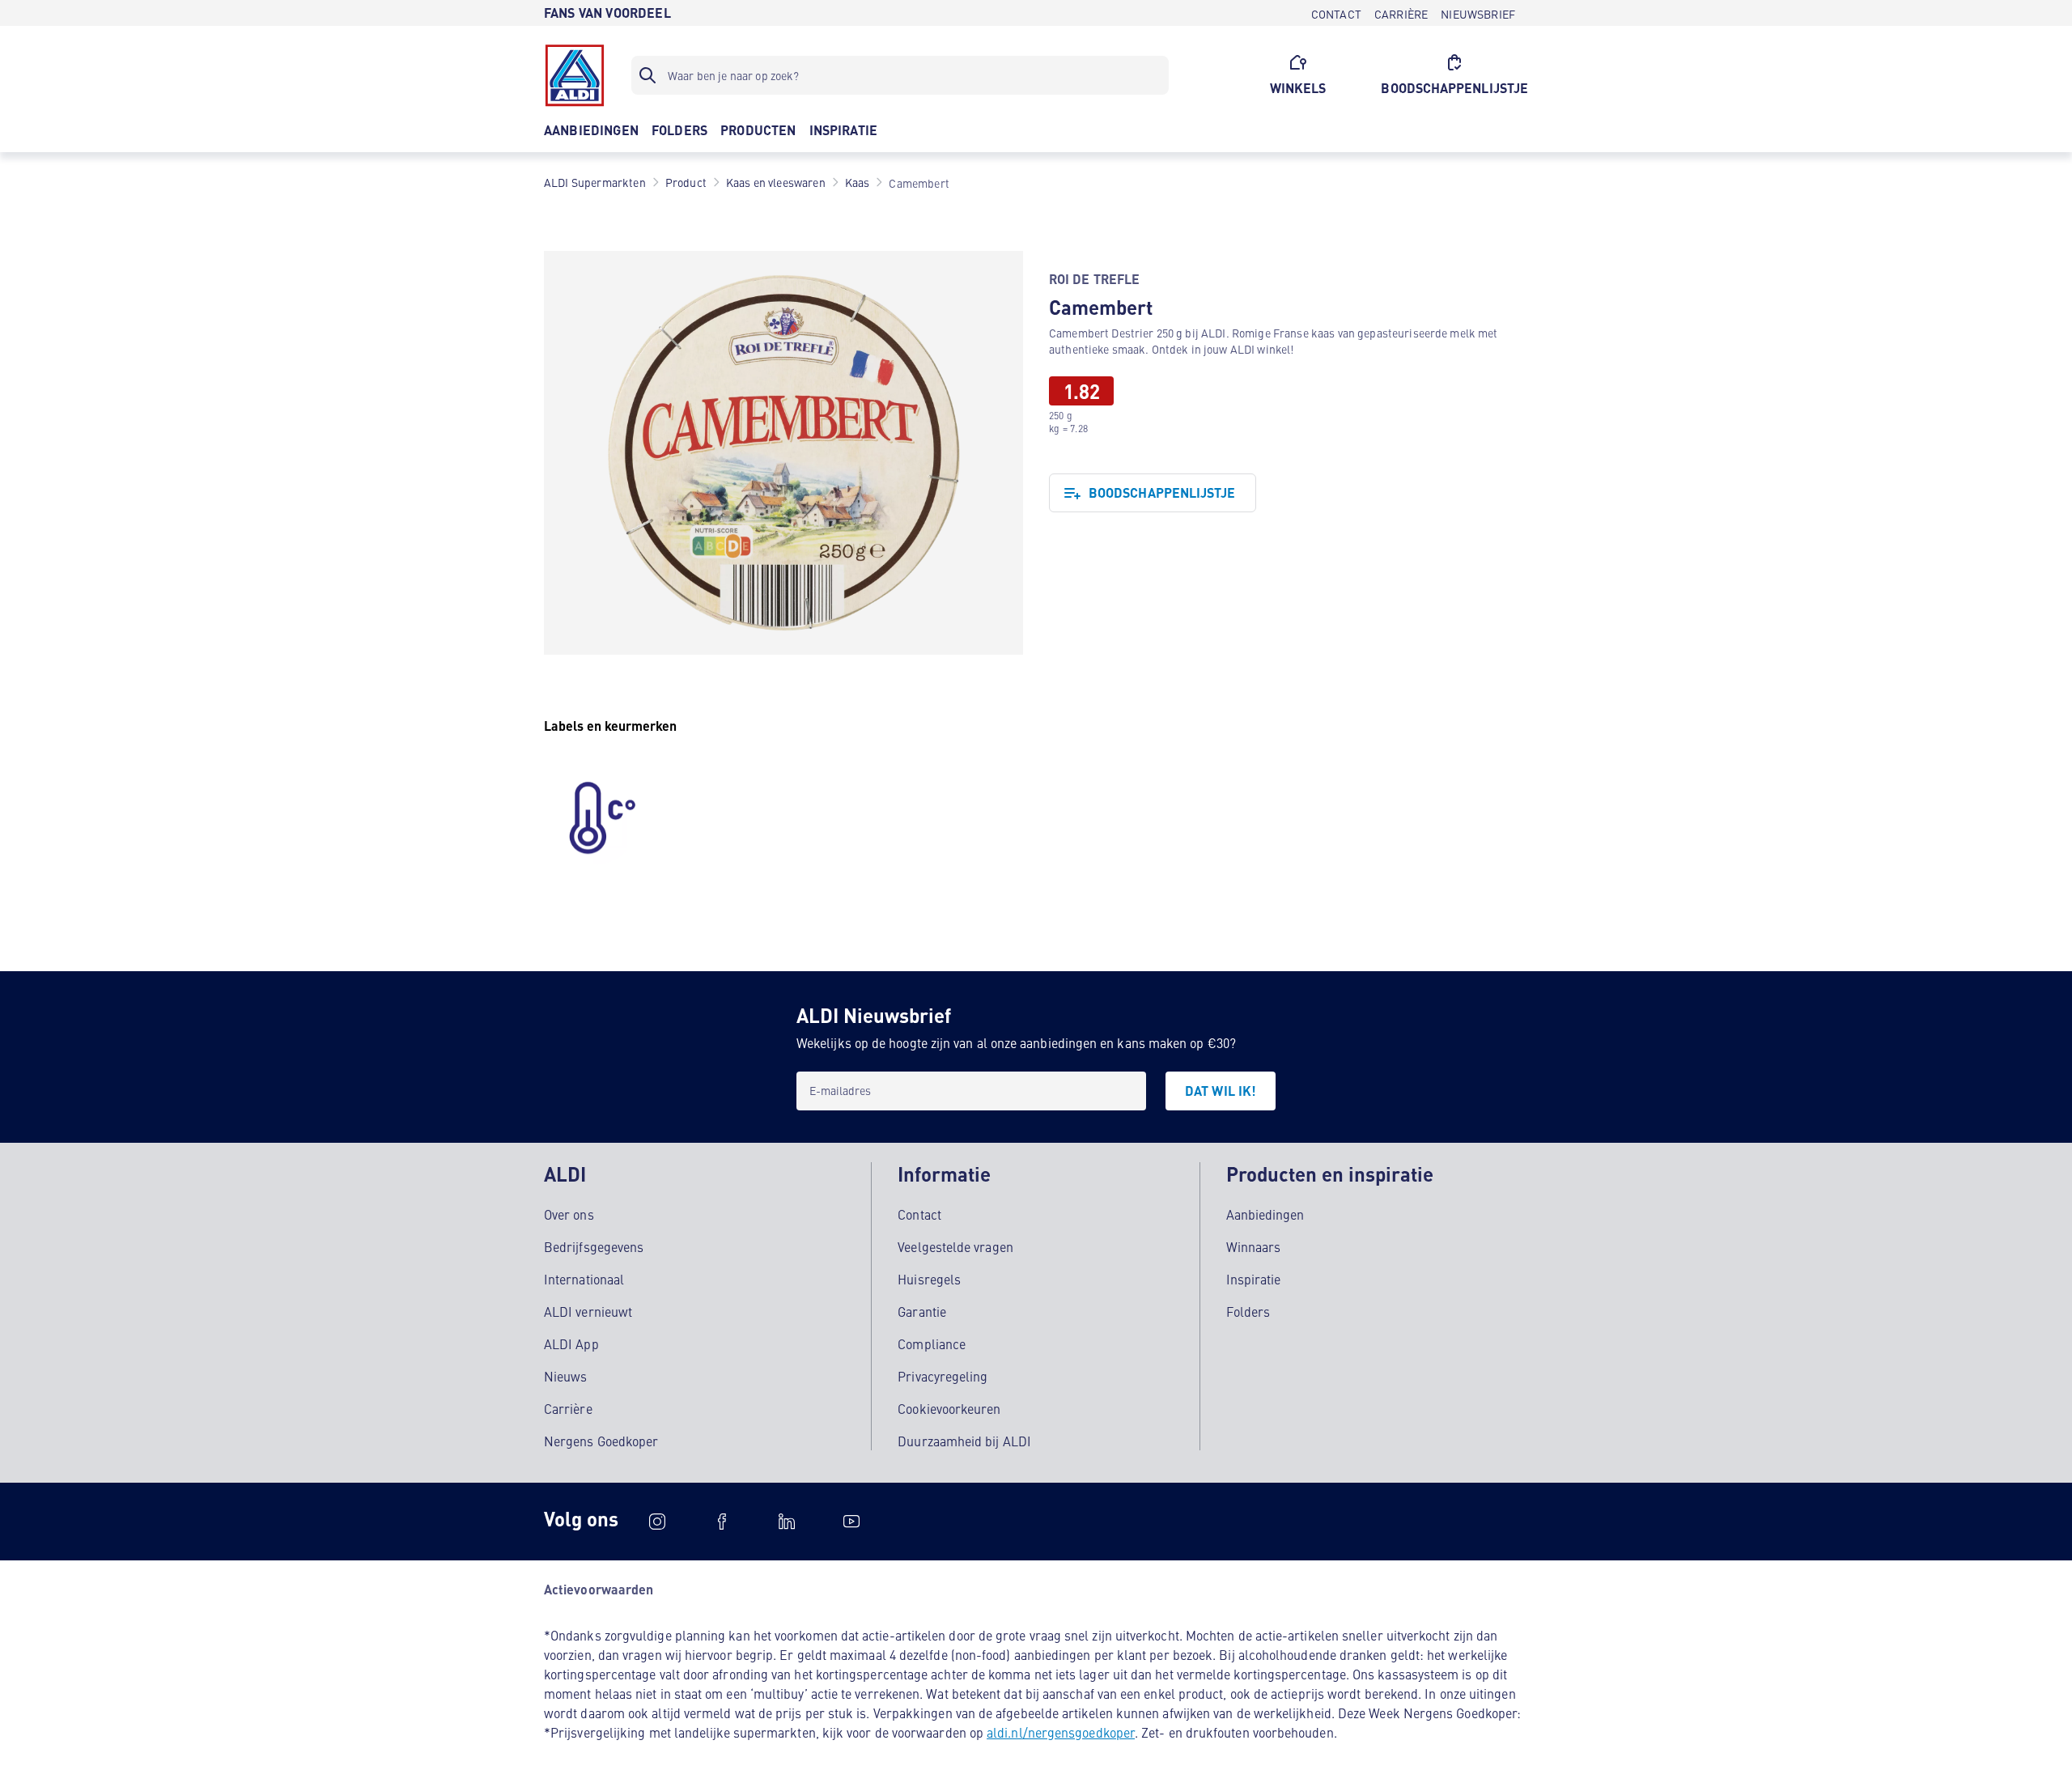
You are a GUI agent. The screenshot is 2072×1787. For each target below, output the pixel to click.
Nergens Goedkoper (601, 1441)
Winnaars (1254, 1246)
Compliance (932, 1343)
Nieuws (565, 1376)
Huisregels (929, 1279)
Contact (919, 1214)
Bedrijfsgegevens (594, 1246)
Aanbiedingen (1265, 1214)
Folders (1248, 1311)
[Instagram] (657, 1522)
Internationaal (584, 1279)
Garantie (922, 1311)
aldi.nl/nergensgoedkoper (1061, 1732)
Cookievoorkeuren (949, 1408)
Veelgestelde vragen (955, 1246)
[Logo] (575, 75)
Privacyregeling (943, 1376)
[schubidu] (722, 1522)
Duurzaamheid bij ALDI (964, 1441)
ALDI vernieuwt (588, 1311)
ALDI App (571, 1343)
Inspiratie (1254, 1279)
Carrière (568, 1408)
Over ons (569, 1214)
